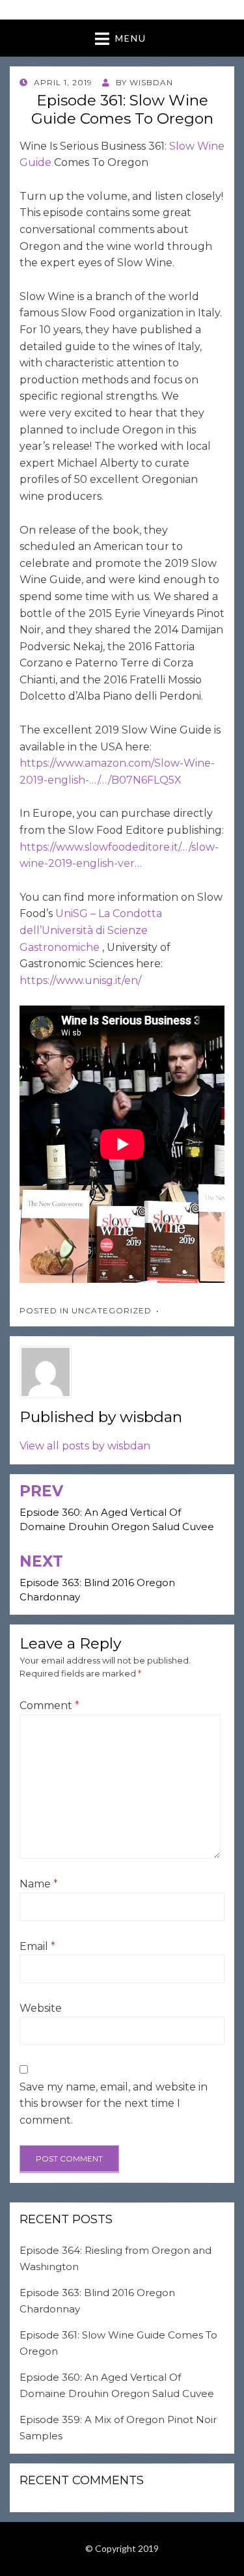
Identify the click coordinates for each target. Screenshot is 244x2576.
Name (39, 1884)
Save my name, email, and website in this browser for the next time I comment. (114, 2103)
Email (37, 1946)
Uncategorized (112, 1310)
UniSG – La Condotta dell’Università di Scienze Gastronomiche (91, 930)
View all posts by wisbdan (85, 1446)
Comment (49, 1706)
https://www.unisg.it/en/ (80, 980)
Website (41, 2008)
